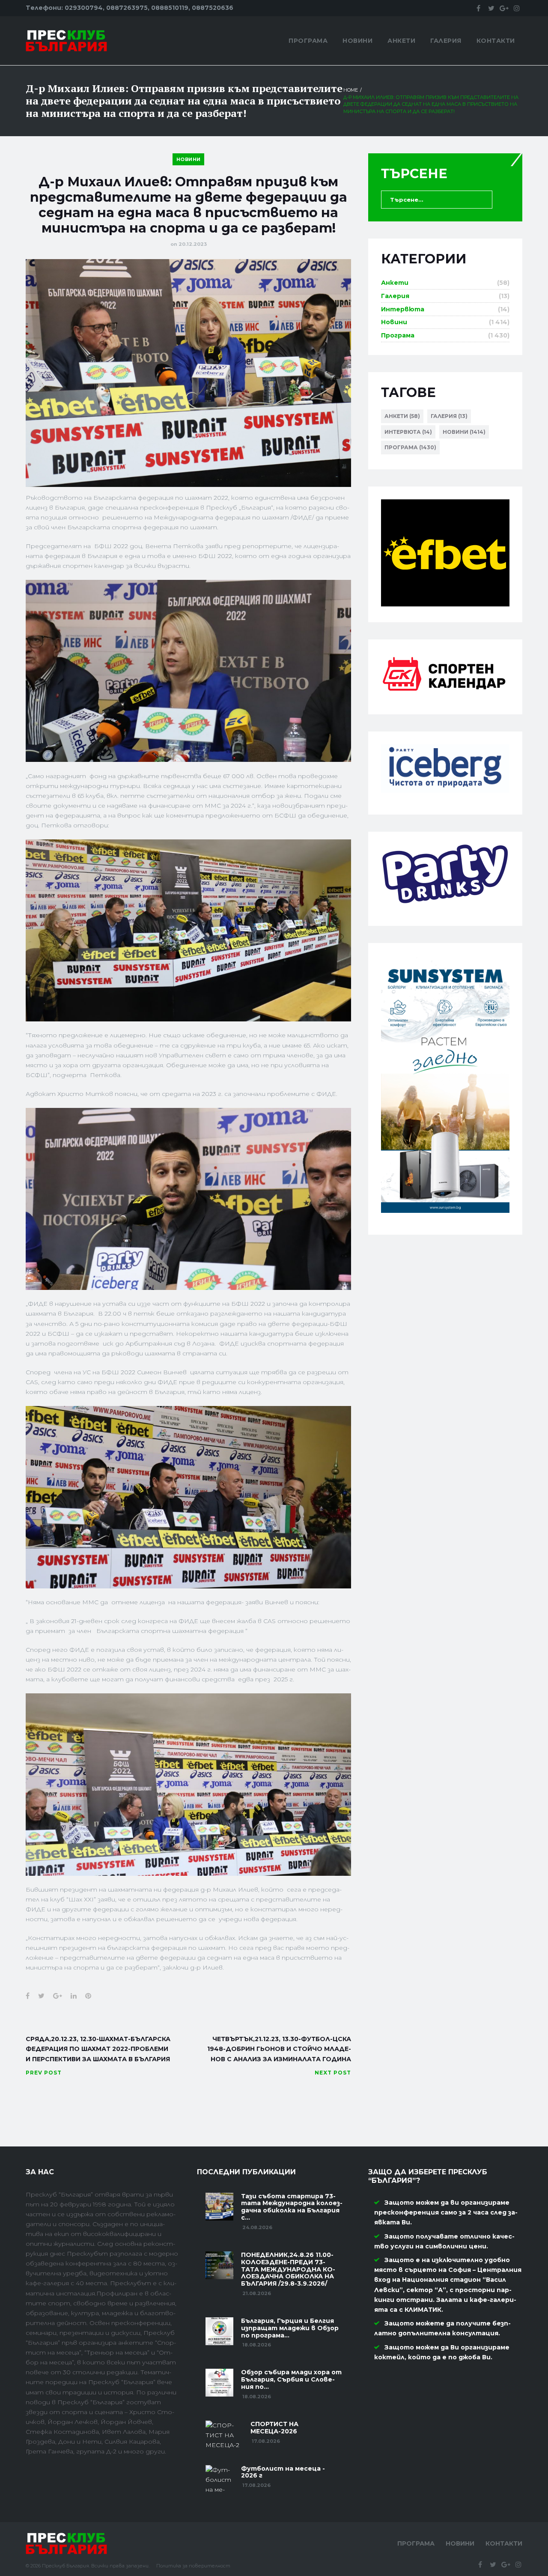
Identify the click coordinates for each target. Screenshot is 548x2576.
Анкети (401, 41)
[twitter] (491, 8)
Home (351, 90)
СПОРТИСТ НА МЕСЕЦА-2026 (274, 2428)
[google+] (504, 8)
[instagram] (517, 8)
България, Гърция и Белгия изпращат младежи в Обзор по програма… (290, 2328)
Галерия (446, 41)
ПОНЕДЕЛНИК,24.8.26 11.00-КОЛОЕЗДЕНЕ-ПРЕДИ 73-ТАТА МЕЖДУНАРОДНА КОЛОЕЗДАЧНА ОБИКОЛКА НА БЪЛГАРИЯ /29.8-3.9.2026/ (288, 2269)
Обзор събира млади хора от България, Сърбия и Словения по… (291, 2379)
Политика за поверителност (193, 2566)
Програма (308, 41)
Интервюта (403, 309)
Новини (357, 41)
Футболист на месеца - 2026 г (283, 2472)
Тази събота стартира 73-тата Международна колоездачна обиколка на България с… (292, 2207)
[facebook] (478, 8)
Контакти (496, 41)
